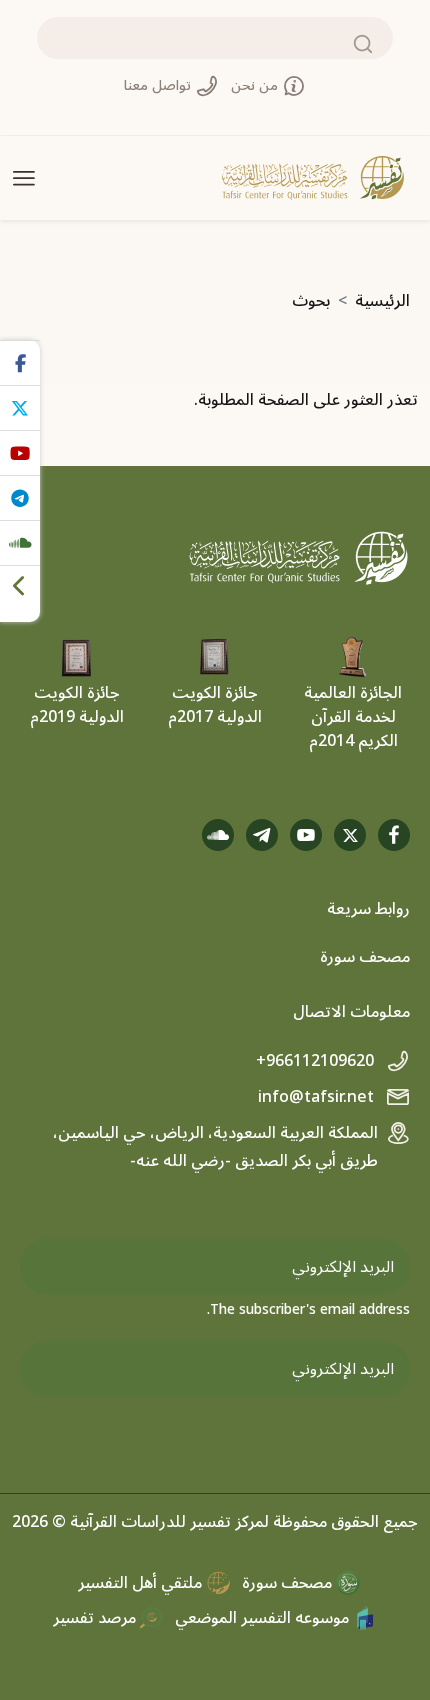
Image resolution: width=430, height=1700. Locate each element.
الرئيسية (382, 301)
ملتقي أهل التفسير (142, 1583)
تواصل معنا (159, 85)
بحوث (311, 301)
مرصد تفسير (96, 1618)
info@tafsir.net (318, 1097)
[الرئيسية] (313, 178)
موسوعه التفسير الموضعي (264, 1618)
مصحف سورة (365, 957)
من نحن (256, 85)
